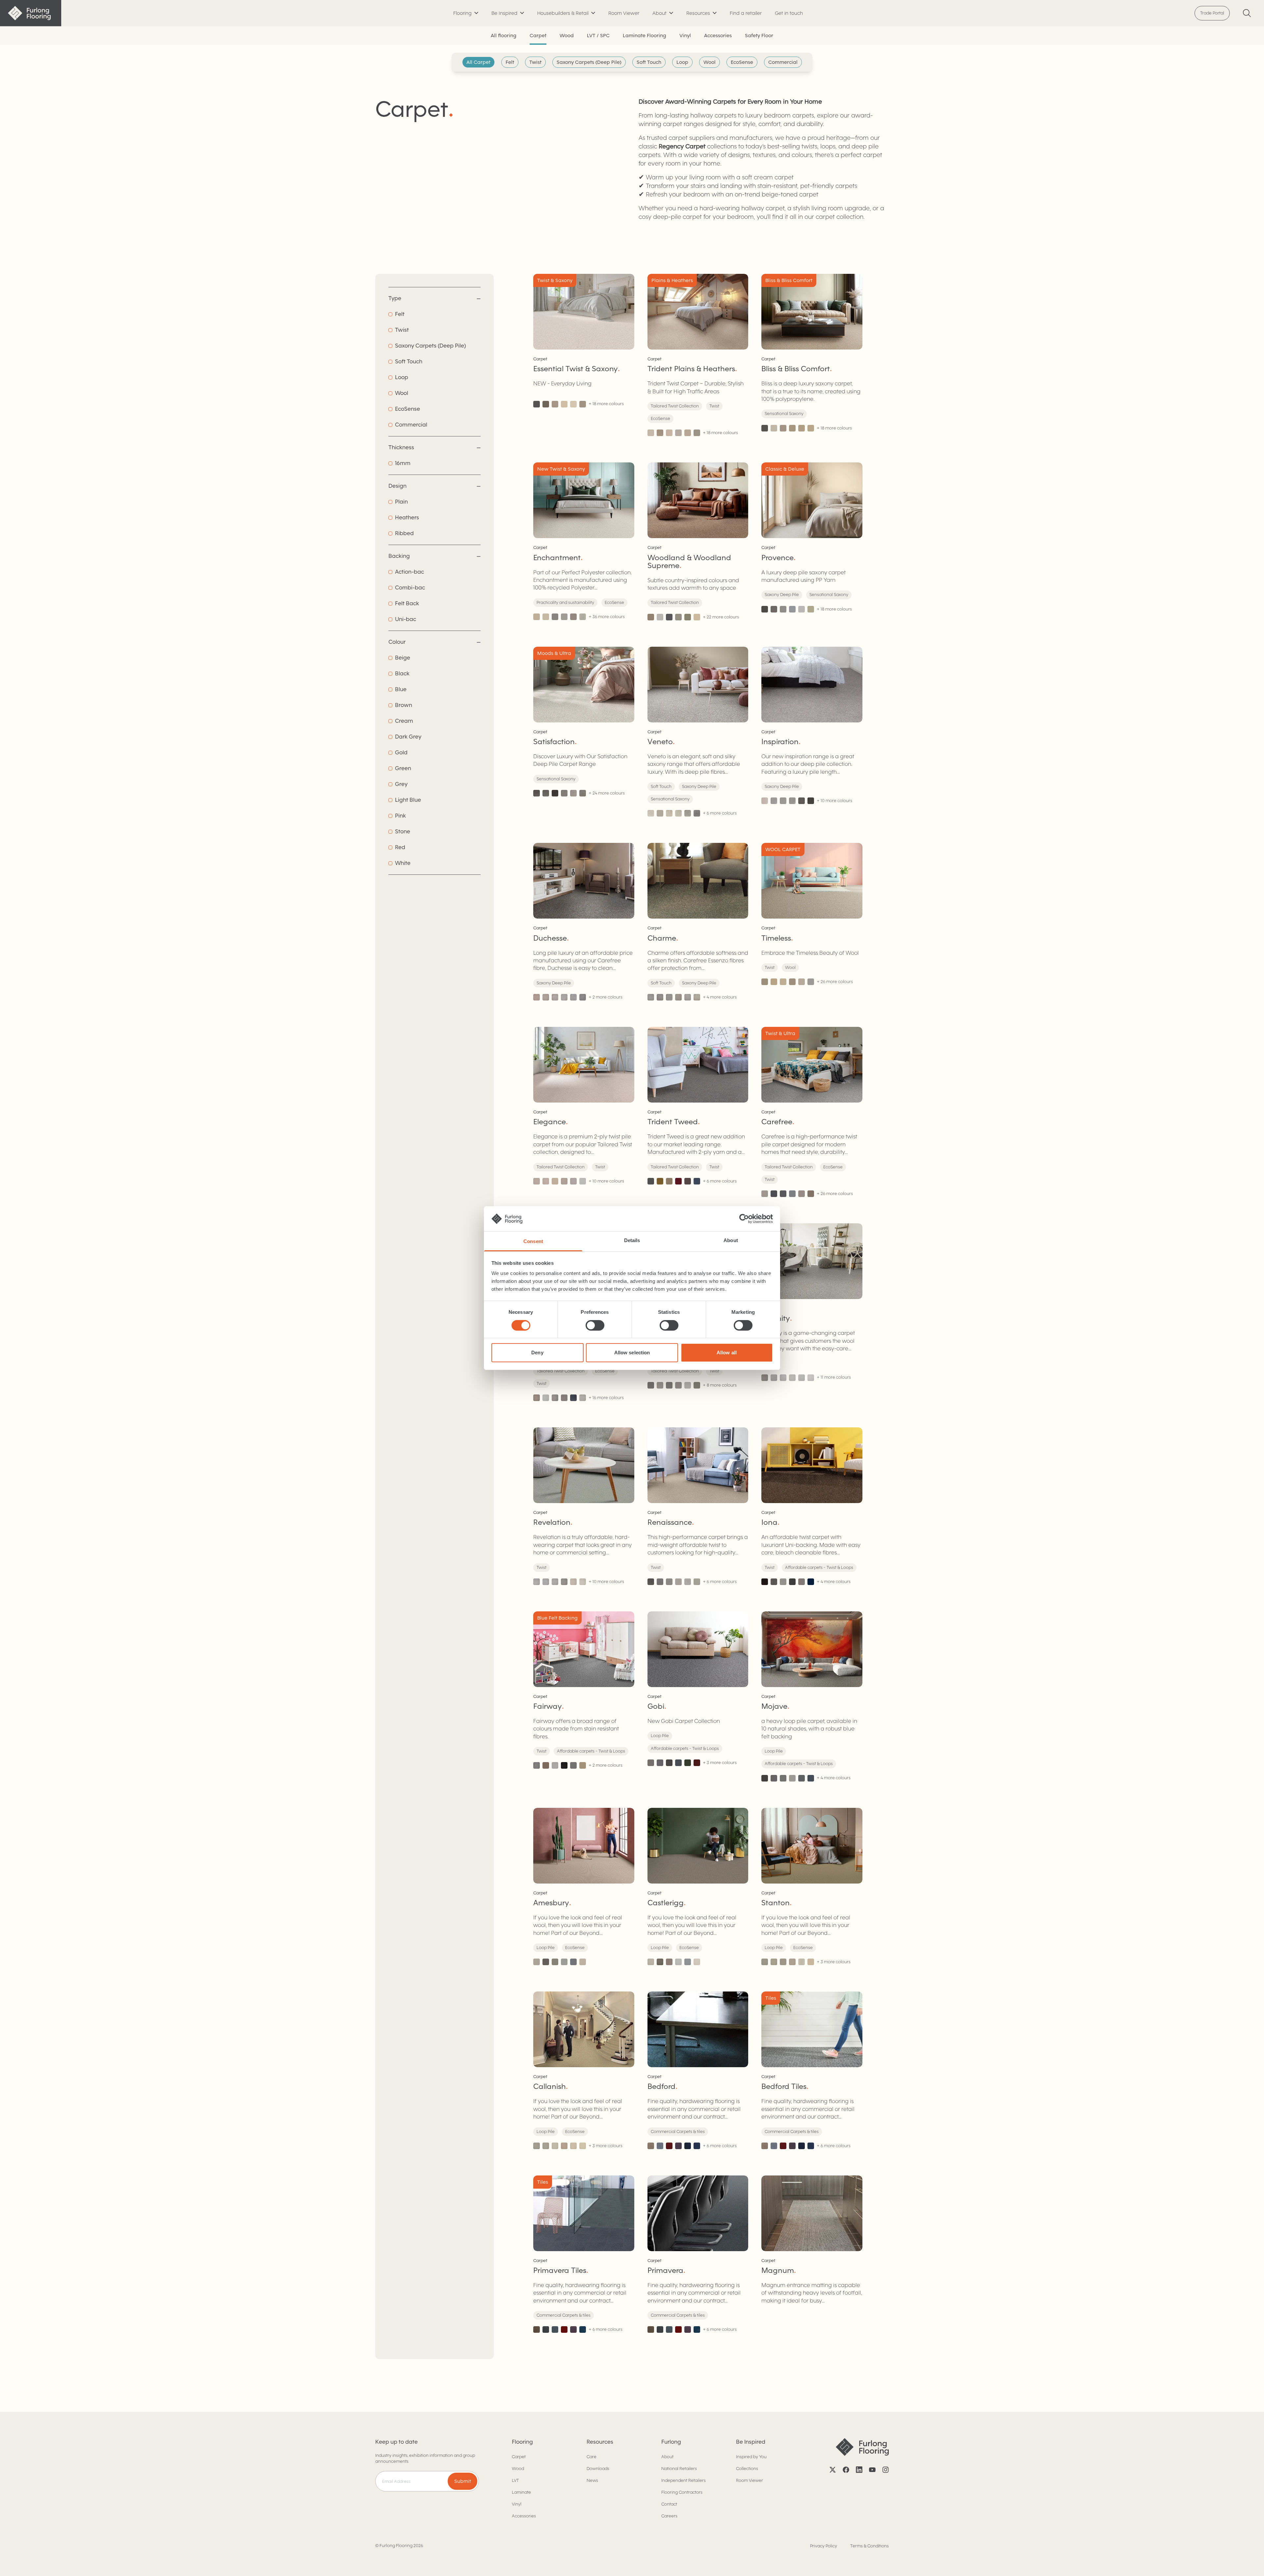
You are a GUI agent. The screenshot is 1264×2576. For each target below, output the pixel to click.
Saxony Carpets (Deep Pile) (589, 62)
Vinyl (685, 36)
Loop (682, 62)
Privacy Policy (824, 2546)
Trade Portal (1212, 13)
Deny (537, 1353)
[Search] (1247, 13)
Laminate (521, 2492)
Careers (669, 2516)
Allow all (727, 1353)
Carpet (538, 36)
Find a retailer (746, 13)
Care (592, 2457)
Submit (463, 2481)
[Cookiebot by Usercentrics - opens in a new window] (744, 1219)
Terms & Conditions (869, 2546)
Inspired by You (751, 2457)
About (667, 2457)
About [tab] (731, 1240)
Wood (567, 36)
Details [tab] (632, 1240)
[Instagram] (885, 2470)
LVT (515, 2480)
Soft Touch (649, 62)
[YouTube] (872, 2470)
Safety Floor (759, 36)
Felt (510, 62)
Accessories (718, 36)
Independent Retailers (684, 2480)
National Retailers (679, 2469)
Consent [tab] (533, 1241)
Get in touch (789, 13)
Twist (535, 62)
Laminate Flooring (645, 36)
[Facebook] (846, 2470)
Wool (710, 62)
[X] (833, 2470)
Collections (747, 2469)
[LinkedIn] (859, 2470)
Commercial (783, 62)
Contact (669, 2504)
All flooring (504, 36)
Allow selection (632, 1353)
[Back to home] (31, 13)
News (592, 2480)
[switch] (595, 1325)
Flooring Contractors (682, 2492)
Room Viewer (624, 13)
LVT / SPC (598, 36)
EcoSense (742, 62)
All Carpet (478, 62)
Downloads (598, 2469)
